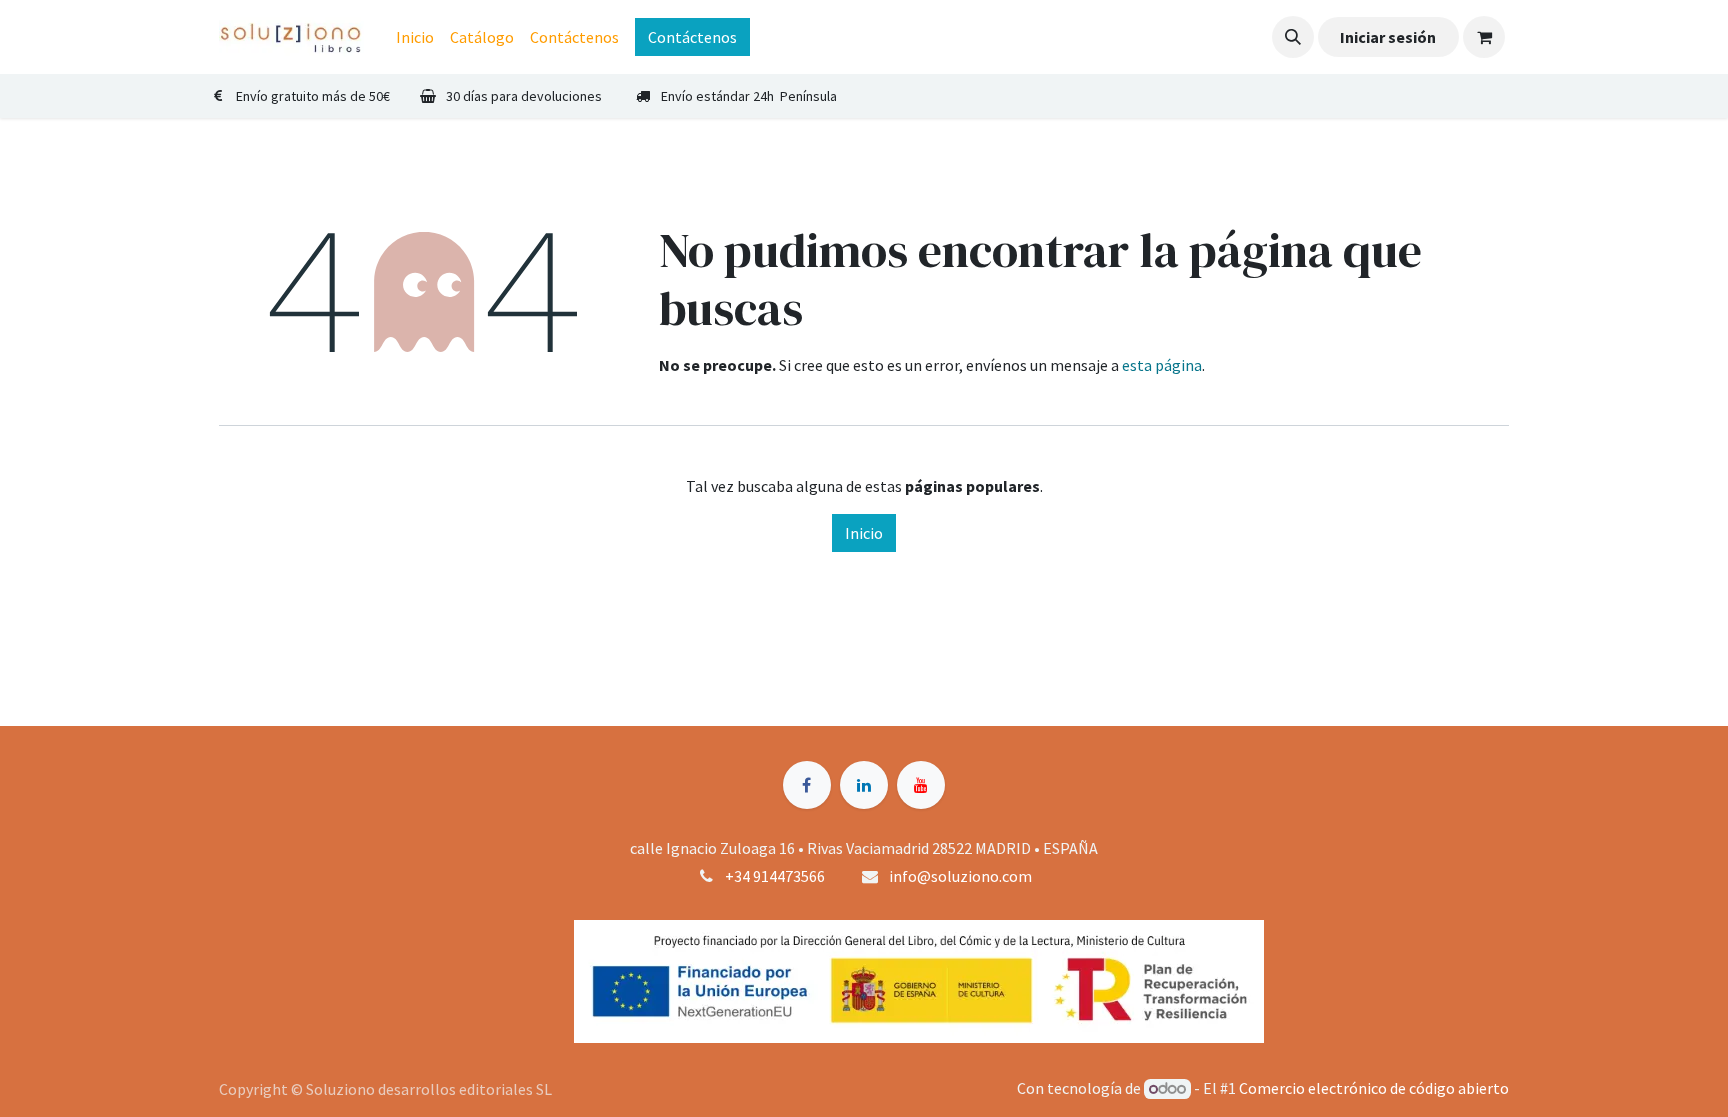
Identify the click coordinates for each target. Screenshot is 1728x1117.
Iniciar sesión (1388, 37)
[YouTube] (921, 785)
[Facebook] (807, 785)
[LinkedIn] (864, 785)
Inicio (864, 533)
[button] (1293, 37)
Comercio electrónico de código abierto (1374, 1088)
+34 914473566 (775, 876)
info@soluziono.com (960, 876)
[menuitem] (415, 37)
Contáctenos (692, 37)
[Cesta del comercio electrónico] (1484, 37)
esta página (1162, 365)
